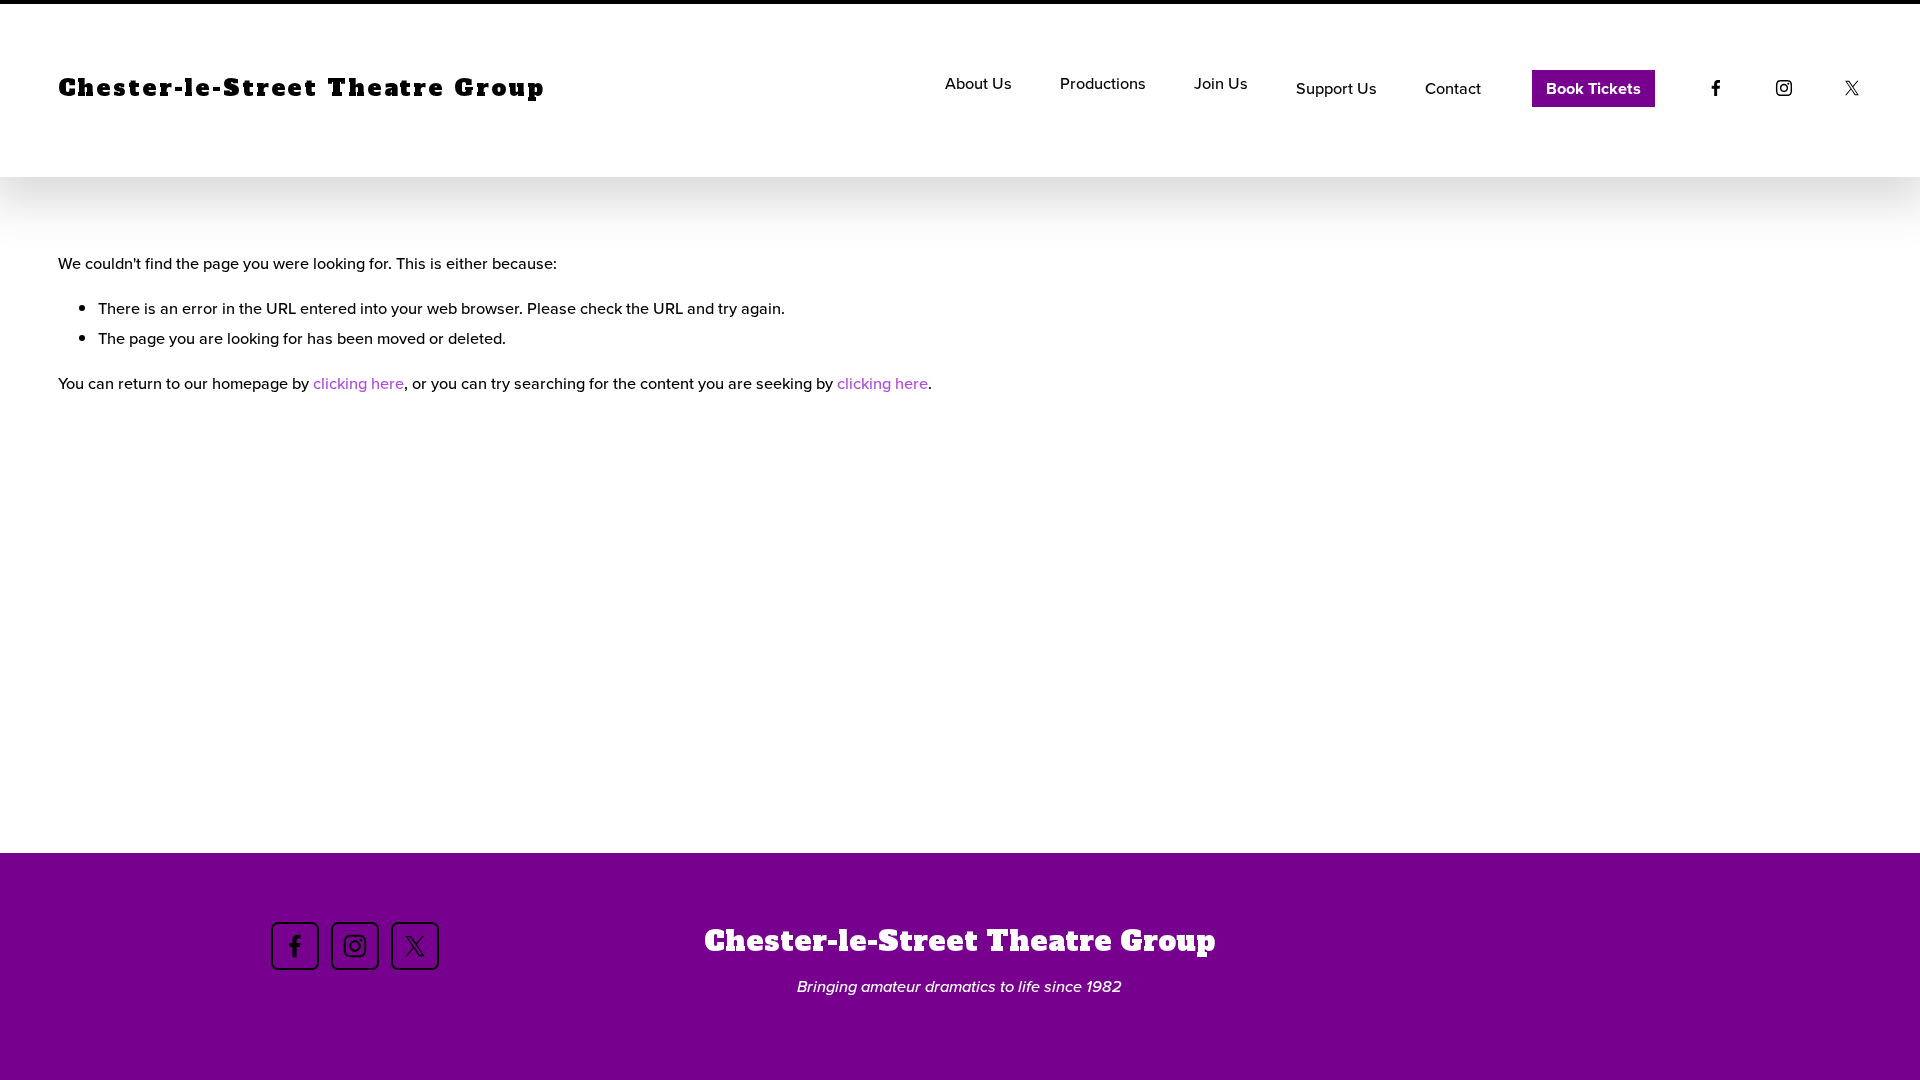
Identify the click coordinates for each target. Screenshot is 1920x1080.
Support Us (1336, 88)
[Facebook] (1716, 88)
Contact (1453, 88)
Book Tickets (1593, 88)
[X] (1852, 88)
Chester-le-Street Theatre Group (302, 88)
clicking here (358, 383)
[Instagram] (1784, 88)
